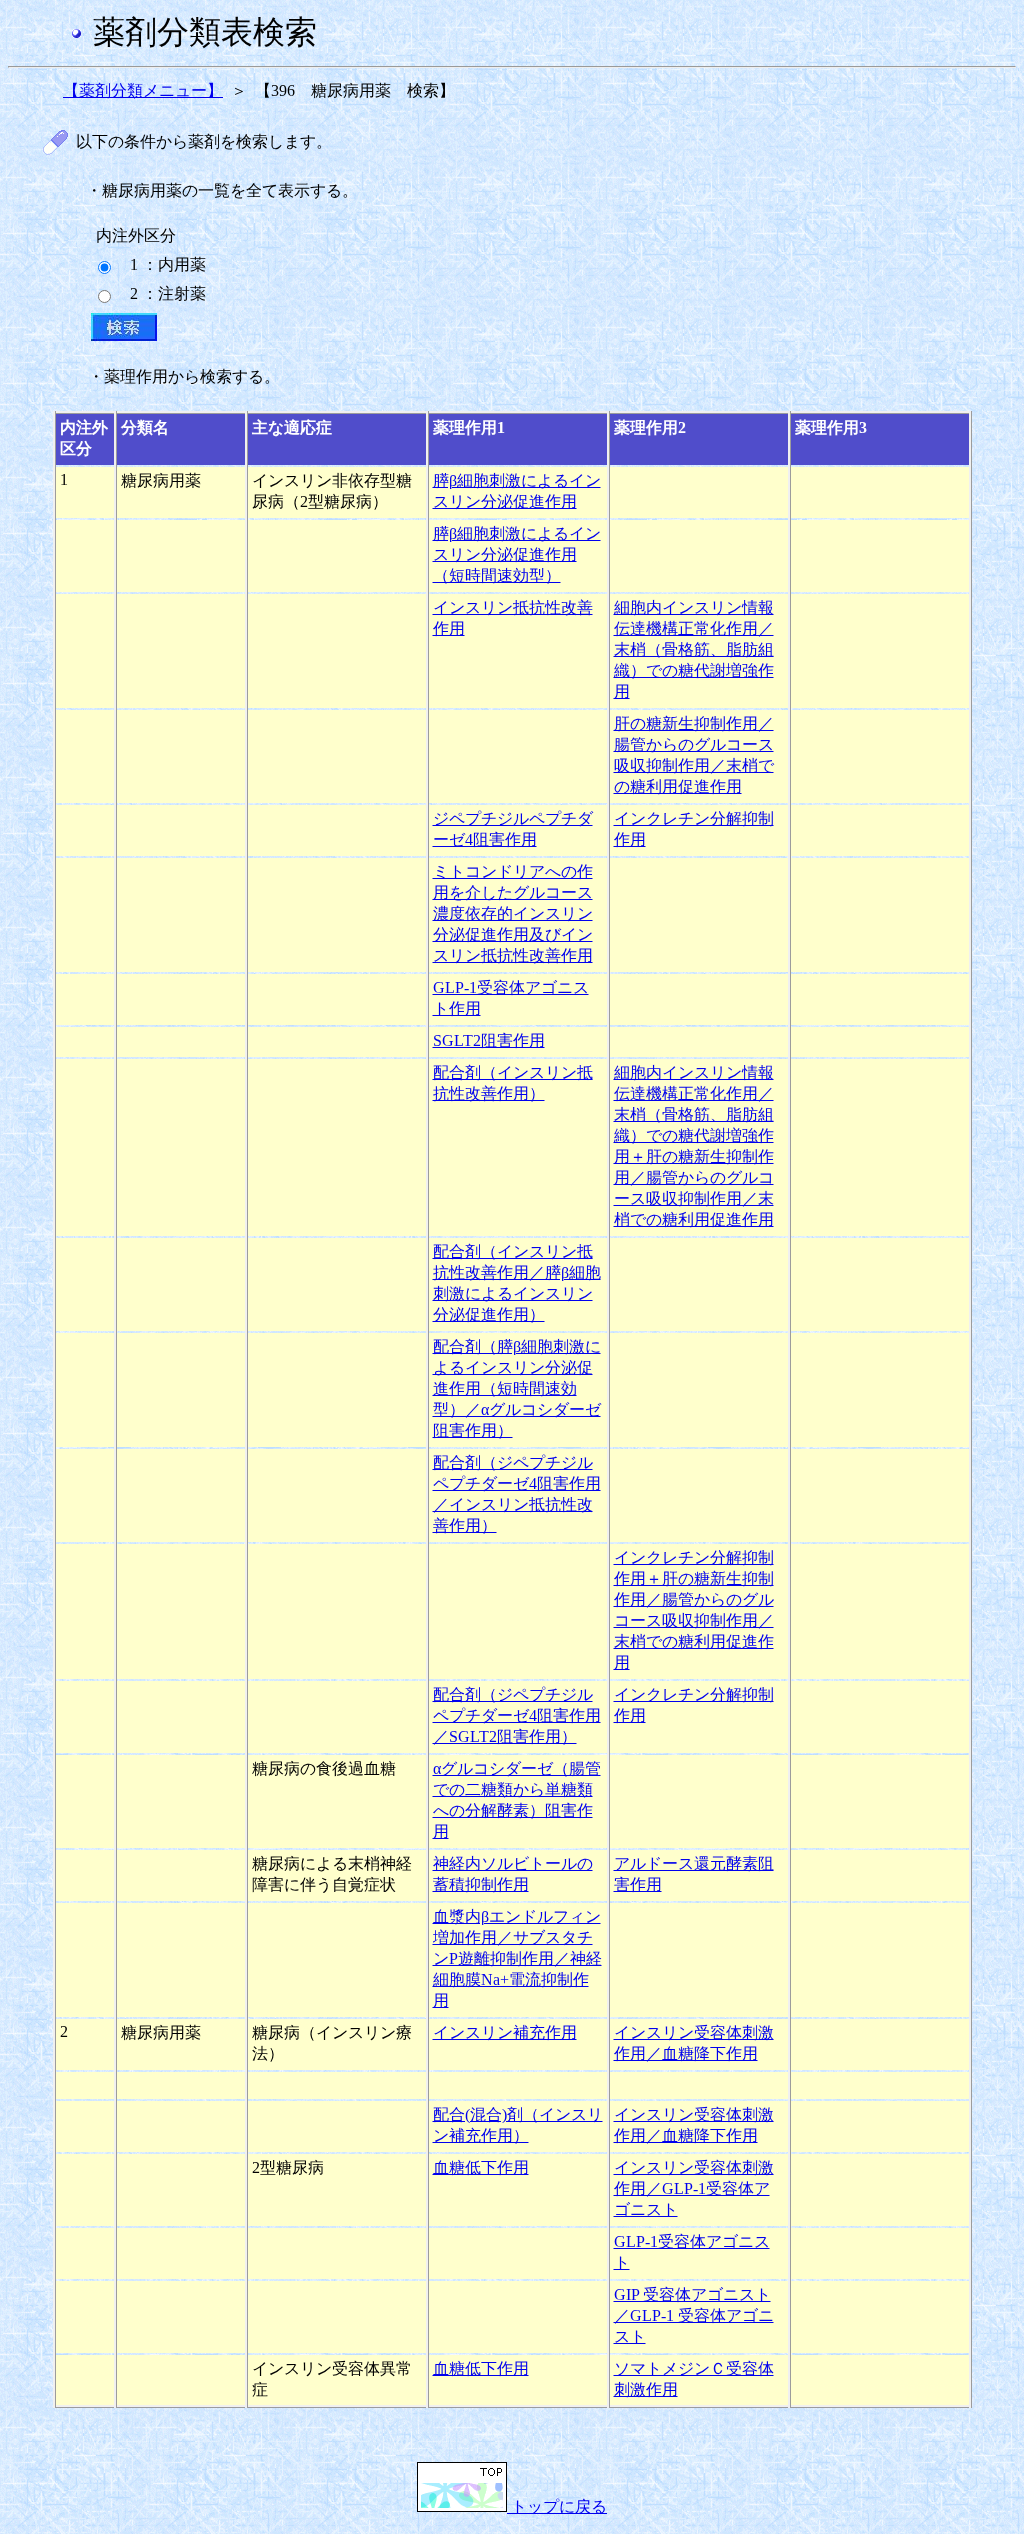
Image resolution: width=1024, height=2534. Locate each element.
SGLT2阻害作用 (489, 1040)
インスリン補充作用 (505, 2032)
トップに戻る (557, 2506)
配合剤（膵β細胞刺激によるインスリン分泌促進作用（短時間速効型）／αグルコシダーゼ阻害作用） (517, 1388)
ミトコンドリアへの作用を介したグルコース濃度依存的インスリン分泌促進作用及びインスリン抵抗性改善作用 (513, 913)
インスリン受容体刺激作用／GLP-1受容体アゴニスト (694, 2188)
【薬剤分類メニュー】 (143, 90)
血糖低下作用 (481, 2167)
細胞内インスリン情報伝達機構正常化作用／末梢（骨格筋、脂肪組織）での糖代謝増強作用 (694, 649)
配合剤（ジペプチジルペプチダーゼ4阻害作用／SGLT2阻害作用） (517, 1715)
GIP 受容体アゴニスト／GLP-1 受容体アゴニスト (694, 2315)
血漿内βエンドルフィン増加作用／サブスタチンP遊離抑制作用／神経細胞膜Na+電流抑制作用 (517, 1958)
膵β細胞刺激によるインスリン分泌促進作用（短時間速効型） (517, 554)
